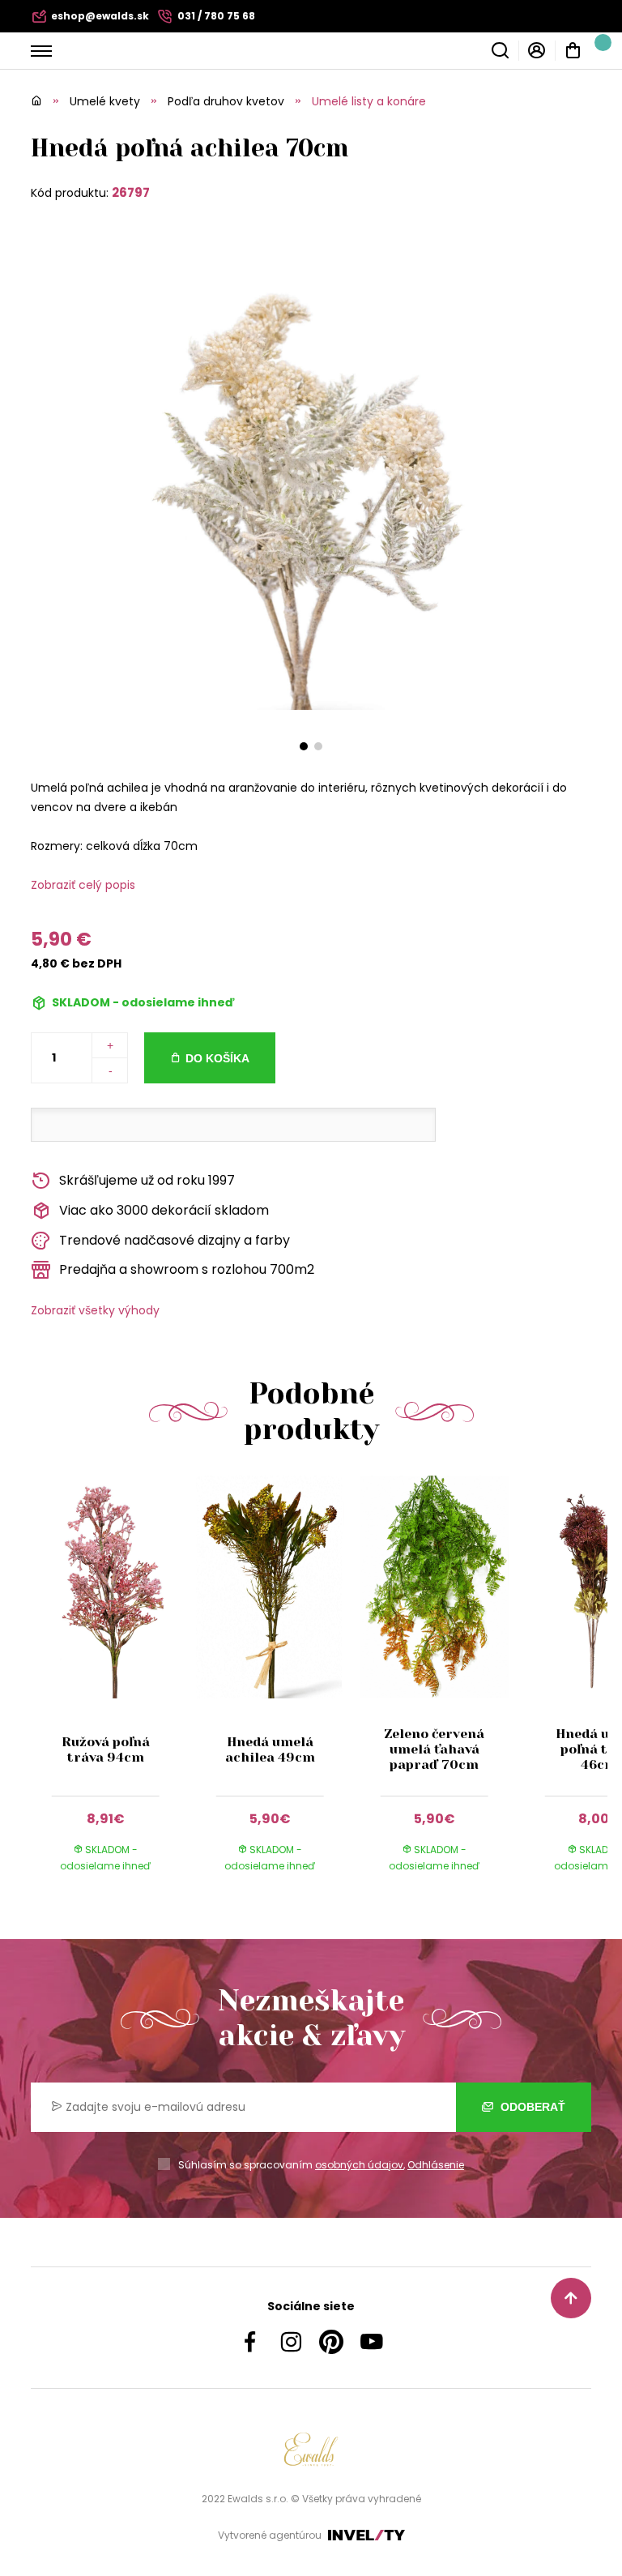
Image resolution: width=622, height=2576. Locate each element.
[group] (113, 1690)
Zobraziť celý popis (83, 885)
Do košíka (217, 1058)
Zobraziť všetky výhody (95, 1310)
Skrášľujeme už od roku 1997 (147, 1180)
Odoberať (531, 2107)
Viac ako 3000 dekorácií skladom (164, 1210)
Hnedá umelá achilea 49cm (270, 1749)
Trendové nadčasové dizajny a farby (175, 1240)
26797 (131, 192)
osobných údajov (359, 2165)
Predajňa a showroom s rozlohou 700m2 (187, 1269)
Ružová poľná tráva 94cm (106, 1749)
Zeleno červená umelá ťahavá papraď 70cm (434, 1749)
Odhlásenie (436, 2165)
